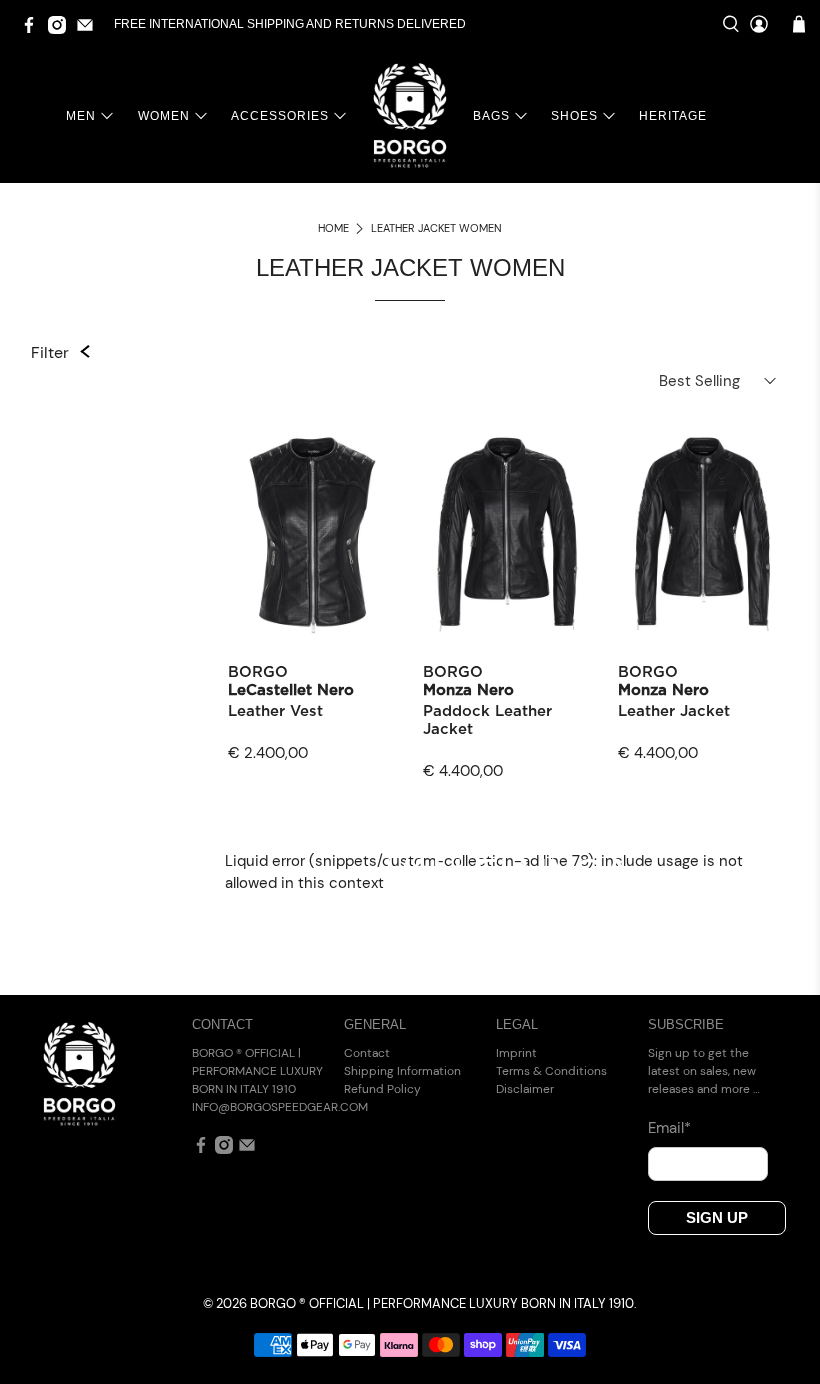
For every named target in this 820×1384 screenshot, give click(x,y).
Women (164, 116)
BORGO (258, 672)
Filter (50, 352)
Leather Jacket (674, 711)
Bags (491, 116)
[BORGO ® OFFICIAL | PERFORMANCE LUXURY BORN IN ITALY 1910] (410, 115)
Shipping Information (402, 1071)
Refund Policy (382, 1089)
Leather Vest (275, 711)
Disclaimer (525, 1089)
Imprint (516, 1053)
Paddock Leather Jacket (487, 720)
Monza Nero (468, 690)
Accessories (280, 116)
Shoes (574, 116)
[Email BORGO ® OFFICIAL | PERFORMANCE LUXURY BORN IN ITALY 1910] (90, 30)
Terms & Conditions (551, 1071)
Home (333, 228)
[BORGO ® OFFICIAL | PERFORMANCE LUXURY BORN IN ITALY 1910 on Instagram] (62, 30)
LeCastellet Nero (291, 690)
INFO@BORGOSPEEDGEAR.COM (280, 1107)
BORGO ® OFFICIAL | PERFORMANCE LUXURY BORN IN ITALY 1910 (442, 1304)
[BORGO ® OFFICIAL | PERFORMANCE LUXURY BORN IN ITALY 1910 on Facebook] (34, 30)
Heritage (673, 116)
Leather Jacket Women (436, 228)
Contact (367, 1053)
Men (81, 116)
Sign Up (717, 1217)
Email (669, 1128)
